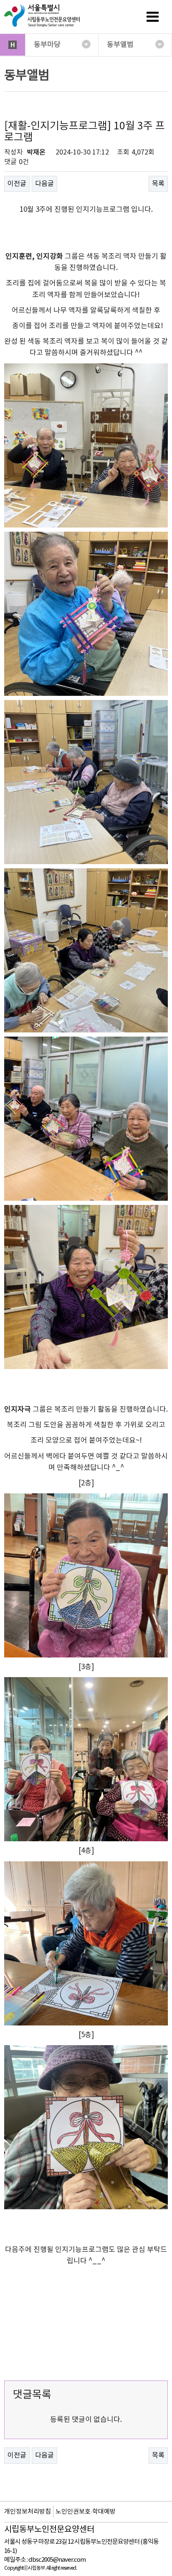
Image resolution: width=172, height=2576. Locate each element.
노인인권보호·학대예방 (86, 2512)
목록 (158, 184)
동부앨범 (120, 45)
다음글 (44, 184)
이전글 (17, 184)
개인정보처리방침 (28, 2512)
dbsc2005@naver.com (57, 2560)
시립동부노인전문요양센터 (49, 2530)
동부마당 (47, 45)
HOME (13, 45)
